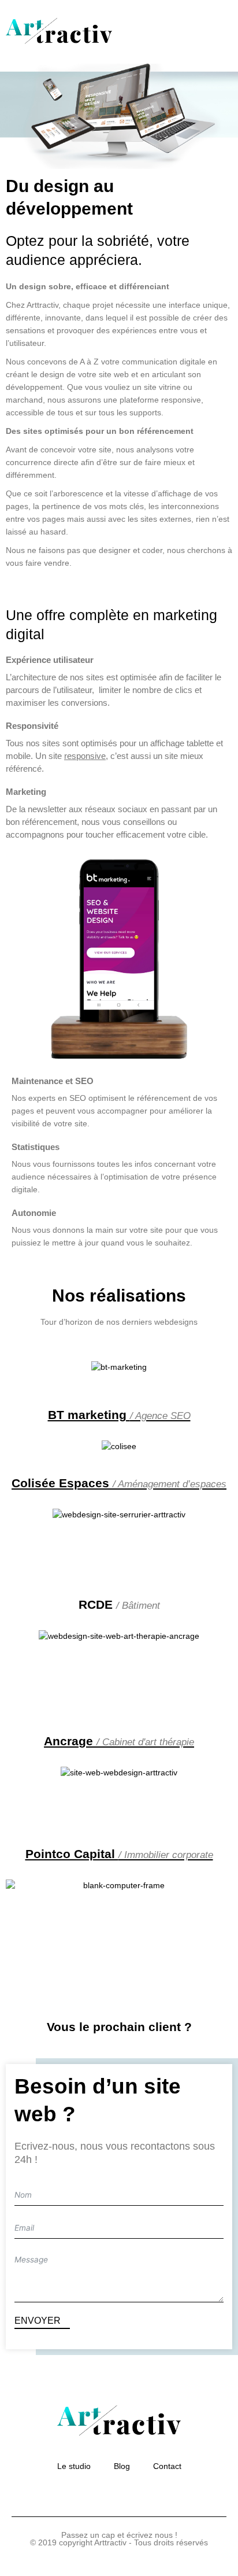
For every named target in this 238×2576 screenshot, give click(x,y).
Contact (167, 2466)
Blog (122, 2466)
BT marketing (119, 1415)
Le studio (74, 2466)
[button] (223, 32)
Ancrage (119, 1741)
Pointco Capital (119, 1854)
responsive (85, 756)
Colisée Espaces (119, 1483)
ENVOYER (39, 2321)
